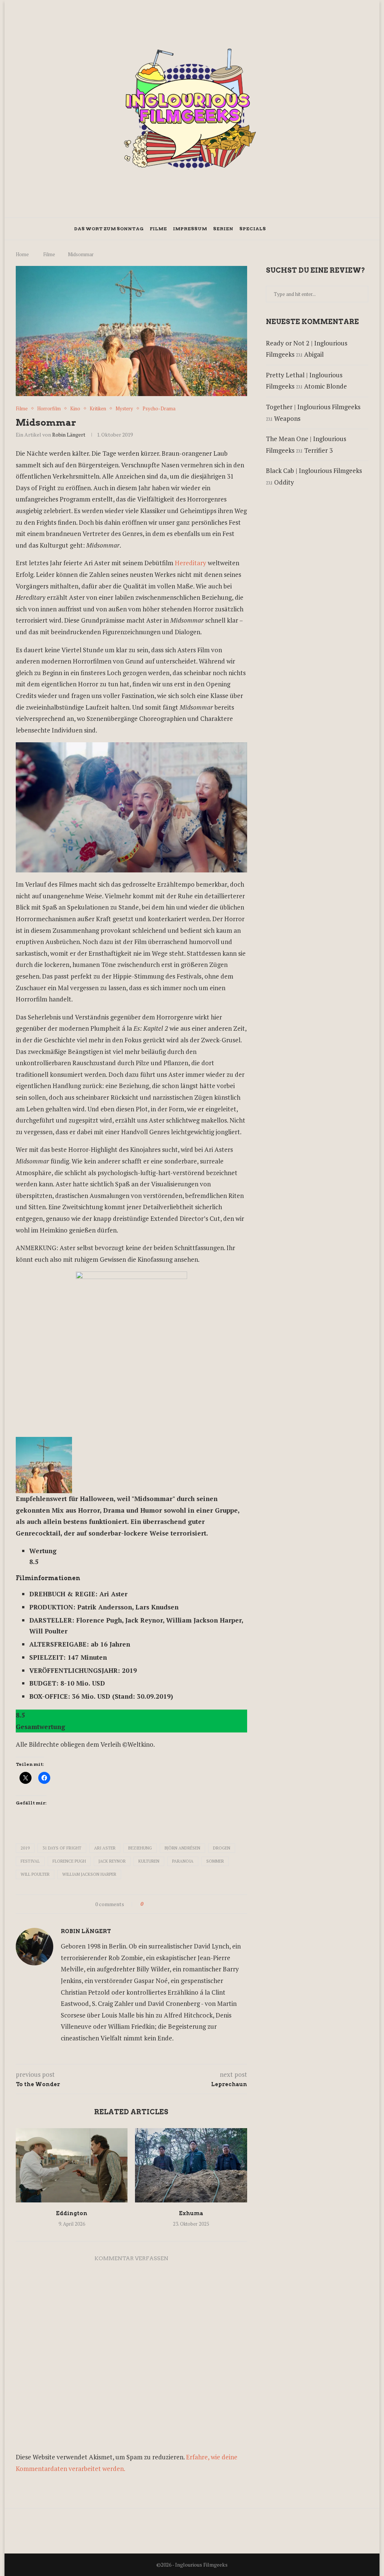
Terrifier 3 (318, 450)
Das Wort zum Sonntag (109, 229)
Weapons (287, 418)
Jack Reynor (112, 1861)
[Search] (306, 229)
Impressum (190, 229)
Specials (253, 229)
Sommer (215, 1861)
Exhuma (191, 2213)
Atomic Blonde (325, 386)
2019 (25, 1848)
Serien (223, 229)
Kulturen (149, 1861)
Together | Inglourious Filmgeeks (313, 407)
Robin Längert (69, 435)
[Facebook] (279, 229)
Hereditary (191, 563)
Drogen (222, 1848)
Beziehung (140, 1848)
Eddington (72, 2213)
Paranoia (183, 1861)
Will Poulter (35, 1874)
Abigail (314, 354)
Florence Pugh (69, 1861)
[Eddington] (72, 2165)
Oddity (284, 482)
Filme (158, 229)
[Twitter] (287, 229)
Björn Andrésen (182, 1848)
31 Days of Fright (62, 1848)
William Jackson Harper (89, 1874)
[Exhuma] (191, 2165)
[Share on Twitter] (158, 1904)
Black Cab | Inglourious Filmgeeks (314, 471)
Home (22, 254)
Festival (30, 1861)
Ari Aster (105, 1848)
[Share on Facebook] (151, 1904)
